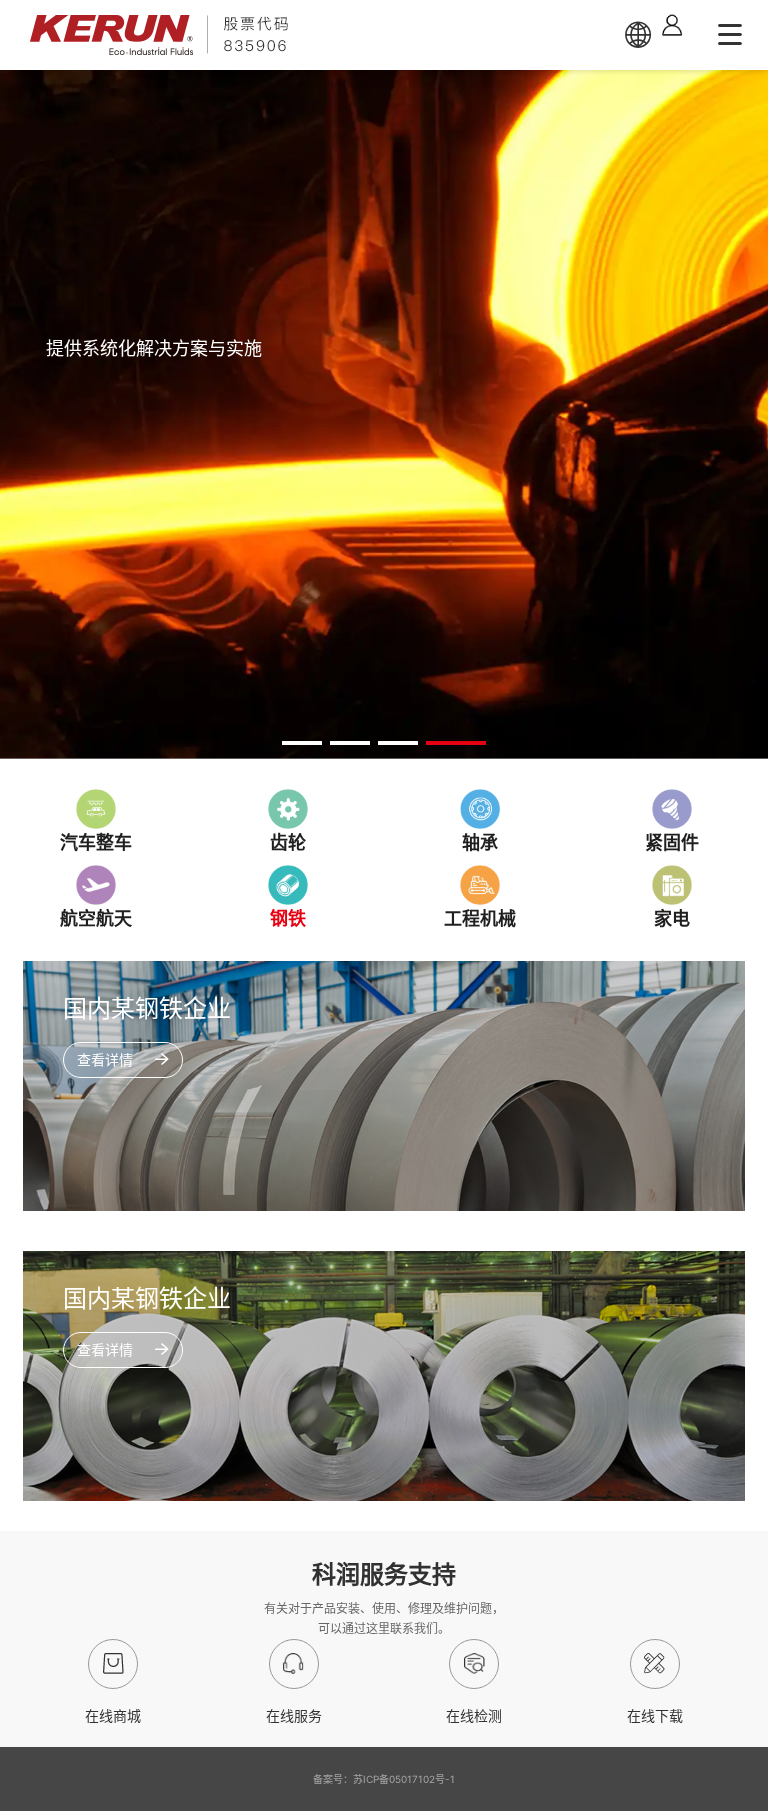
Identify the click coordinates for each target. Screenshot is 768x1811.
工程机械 (480, 918)
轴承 (480, 842)
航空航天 (96, 918)
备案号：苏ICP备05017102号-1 (384, 1779)
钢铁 (288, 918)
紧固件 (672, 842)
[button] (302, 743)
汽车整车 (96, 842)
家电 (672, 918)
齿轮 (288, 842)
